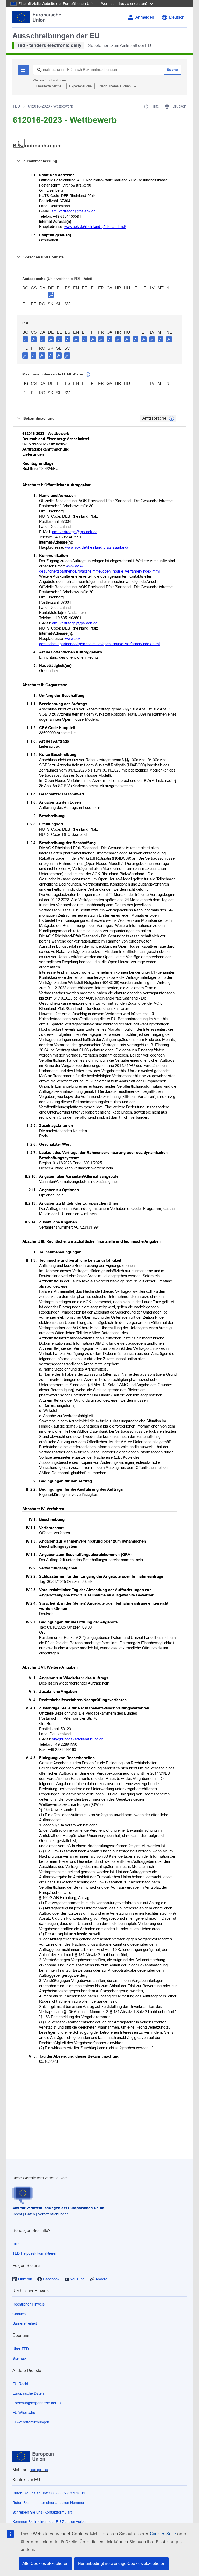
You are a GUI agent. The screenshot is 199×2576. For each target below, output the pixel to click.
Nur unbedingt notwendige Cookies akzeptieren (122, 2563)
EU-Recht (20, 2384)
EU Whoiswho (24, 2413)
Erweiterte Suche (49, 86)
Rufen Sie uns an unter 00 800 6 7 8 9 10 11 (49, 2493)
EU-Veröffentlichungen (31, 2422)
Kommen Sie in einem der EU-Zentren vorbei (49, 2522)
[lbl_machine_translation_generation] (88, 375)
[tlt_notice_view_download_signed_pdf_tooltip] (51, 295)
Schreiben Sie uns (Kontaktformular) (42, 2512)
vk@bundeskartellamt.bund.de (78, 1739)
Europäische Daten (28, 2393)
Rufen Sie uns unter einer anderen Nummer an (51, 2503)
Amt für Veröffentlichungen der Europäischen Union (58, 2208)
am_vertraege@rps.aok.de (74, 211)
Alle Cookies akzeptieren (45, 2563)
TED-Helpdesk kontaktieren (35, 2253)
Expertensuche (80, 86)
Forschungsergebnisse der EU (37, 2403)
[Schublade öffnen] (19, 143)
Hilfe (16, 2244)
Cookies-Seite (163, 2534)
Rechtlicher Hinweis (29, 2304)
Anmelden (145, 17)
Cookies (19, 2314)
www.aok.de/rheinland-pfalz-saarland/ (95, 227)
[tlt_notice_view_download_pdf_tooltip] (25, 339)
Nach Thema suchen (116, 86)
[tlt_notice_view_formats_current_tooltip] (172, 418)
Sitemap (19, 2358)
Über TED (21, 2349)
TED (16, 106)
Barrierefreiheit (25, 2323)
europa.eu (39, 2470)
